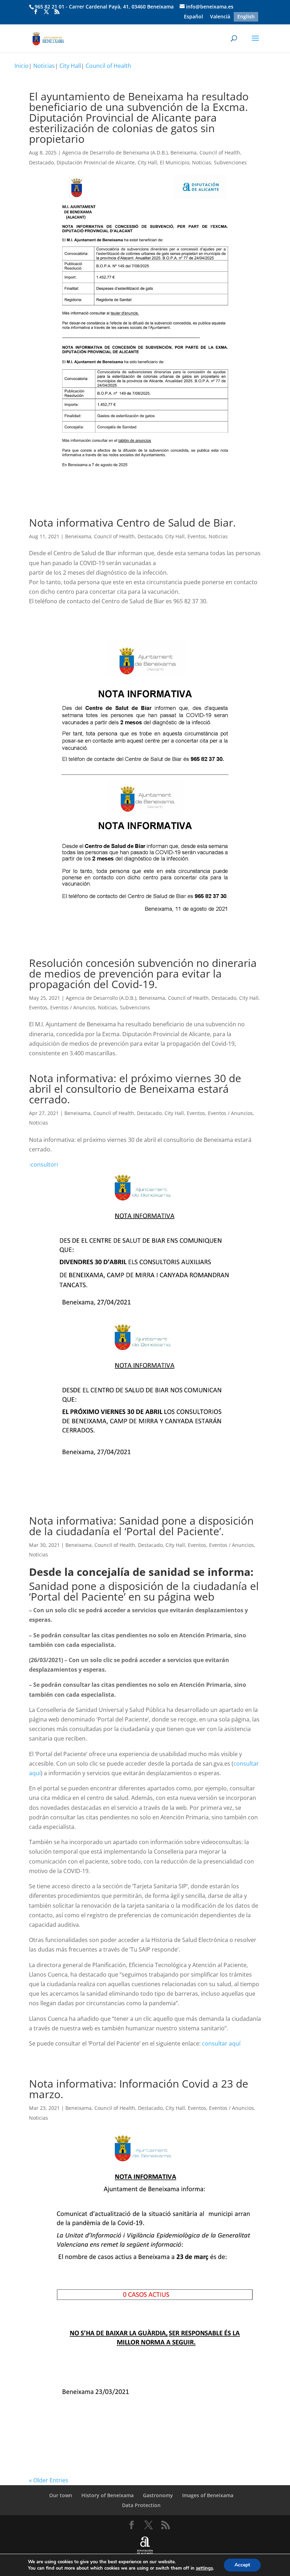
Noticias (44, 66)
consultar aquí (221, 2043)
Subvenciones (230, 162)
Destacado (41, 162)
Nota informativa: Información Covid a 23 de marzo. (139, 2089)
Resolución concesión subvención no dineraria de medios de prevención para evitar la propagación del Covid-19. (143, 973)
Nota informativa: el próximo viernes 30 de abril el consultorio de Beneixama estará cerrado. (135, 1089)
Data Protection (141, 2505)
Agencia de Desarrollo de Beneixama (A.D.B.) (115, 152)
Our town (61, 2495)
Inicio (22, 66)
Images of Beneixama (208, 2495)
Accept (242, 2565)
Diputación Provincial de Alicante (96, 162)
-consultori (43, 1164)
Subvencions (135, 1007)
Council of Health (108, 66)
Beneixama (184, 152)
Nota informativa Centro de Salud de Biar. (132, 523)
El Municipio (175, 162)
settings (204, 2568)
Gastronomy (158, 2495)
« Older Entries (49, 2480)
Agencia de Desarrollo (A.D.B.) (101, 998)
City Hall (70, 66)
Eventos (197, 536)
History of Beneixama (108, 2495)
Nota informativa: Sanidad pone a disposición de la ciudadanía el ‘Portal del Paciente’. (141, 1526)
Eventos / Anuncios (73, 1007)
